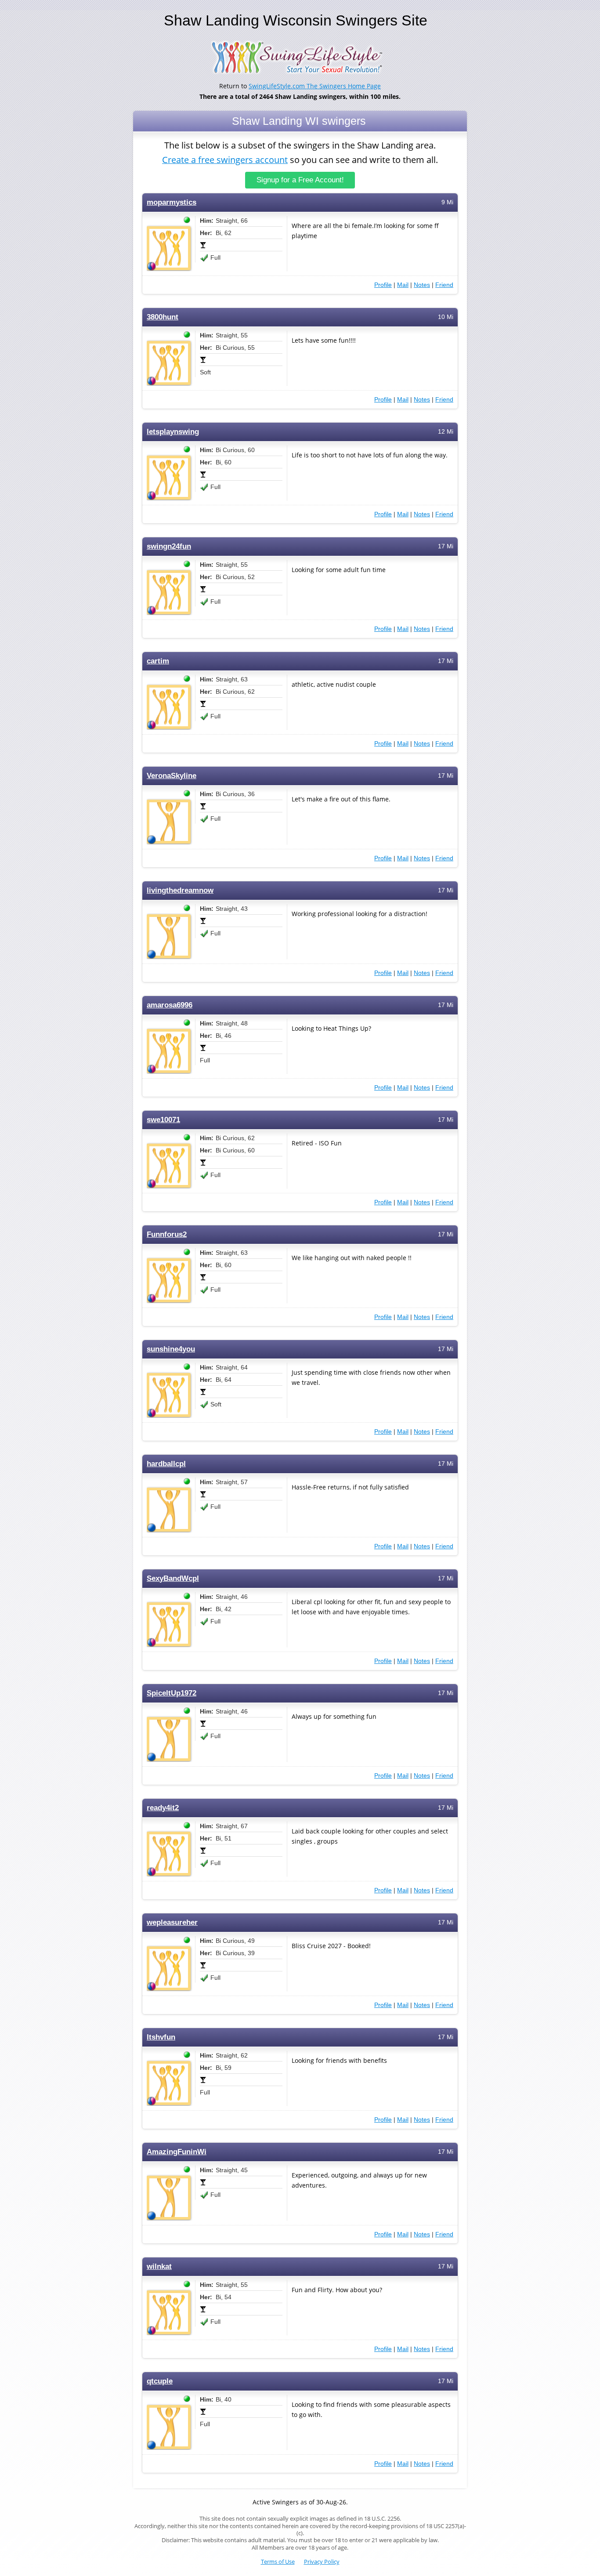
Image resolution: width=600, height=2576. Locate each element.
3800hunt (163, 317)
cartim (158, 661)
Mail (403, 285)
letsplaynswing (173, 432)
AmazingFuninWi (177, 2152)
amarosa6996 (170, 1005)
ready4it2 (163, 1808)
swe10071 (163, 1120)
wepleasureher (172, 1922)
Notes (422, 285)
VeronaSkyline (172, 776)
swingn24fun (169, 546)
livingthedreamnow (180, 890)
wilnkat (159, 2266)
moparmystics (172, 202)
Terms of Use (278, 2562)
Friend (444, 285)
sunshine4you (171, 1349)
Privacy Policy (322, 2562)
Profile (383, 285)
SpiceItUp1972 (172, 1693)
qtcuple (160, 2381)
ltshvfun (161, 2037)
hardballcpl (166, 1464)
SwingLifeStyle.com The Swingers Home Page (315, 86)
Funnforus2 (167, 1234)
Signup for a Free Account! (300, 180)
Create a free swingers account (225, 160)
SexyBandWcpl (173, 1578)
